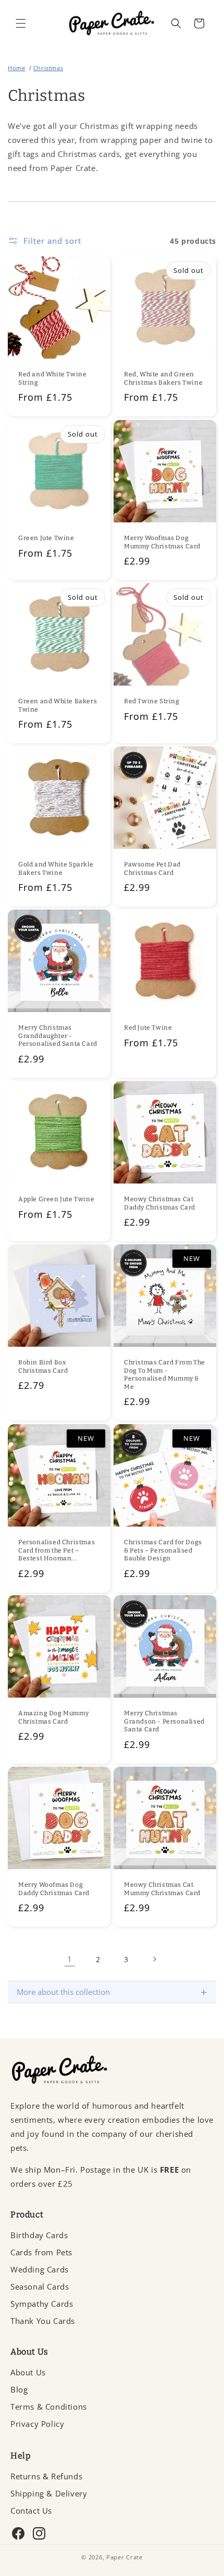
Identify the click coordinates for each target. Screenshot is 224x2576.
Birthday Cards (39, 2235)
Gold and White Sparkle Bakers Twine (56, 869)
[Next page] (154, 1959)
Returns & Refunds (46, 2476)
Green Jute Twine (46, 538)
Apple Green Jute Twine (56, 1199)
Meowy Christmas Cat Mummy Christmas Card (162, 1889)
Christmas (48, 68)
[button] (21, 23)
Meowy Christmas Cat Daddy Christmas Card (160, 1203)
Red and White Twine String (52, 378)
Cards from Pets (41, 2252)
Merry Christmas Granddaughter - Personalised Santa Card (58, 1036)
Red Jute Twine (148, 1028)
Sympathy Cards (42, 2304)
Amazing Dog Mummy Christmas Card (53, 1717)
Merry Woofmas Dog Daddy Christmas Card (54, 1889)
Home (16, 68)
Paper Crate (125, 2557)
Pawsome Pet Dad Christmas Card (152, 869)
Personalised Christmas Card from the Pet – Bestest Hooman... (57, 1550)
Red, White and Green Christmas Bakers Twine (163, 378)
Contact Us (31, 2511)
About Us (28, 2372)
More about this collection (112, 1992)
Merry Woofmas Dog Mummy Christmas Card (162, 542)
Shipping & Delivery (49, 2493)
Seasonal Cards (40, 2286)
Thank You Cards (43, 2321)
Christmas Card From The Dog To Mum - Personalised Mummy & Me (165, 1375)
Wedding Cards (40, 2269)
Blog (19, 2389)
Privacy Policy (37, 2424)
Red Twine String (152, 701)
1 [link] (70, 1959)
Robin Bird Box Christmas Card (43, 1366)
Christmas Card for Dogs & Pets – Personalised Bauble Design (163, 1550)
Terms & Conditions (49, 2407)
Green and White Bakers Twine (58, 705)
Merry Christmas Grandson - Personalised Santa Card (164, 1721)
